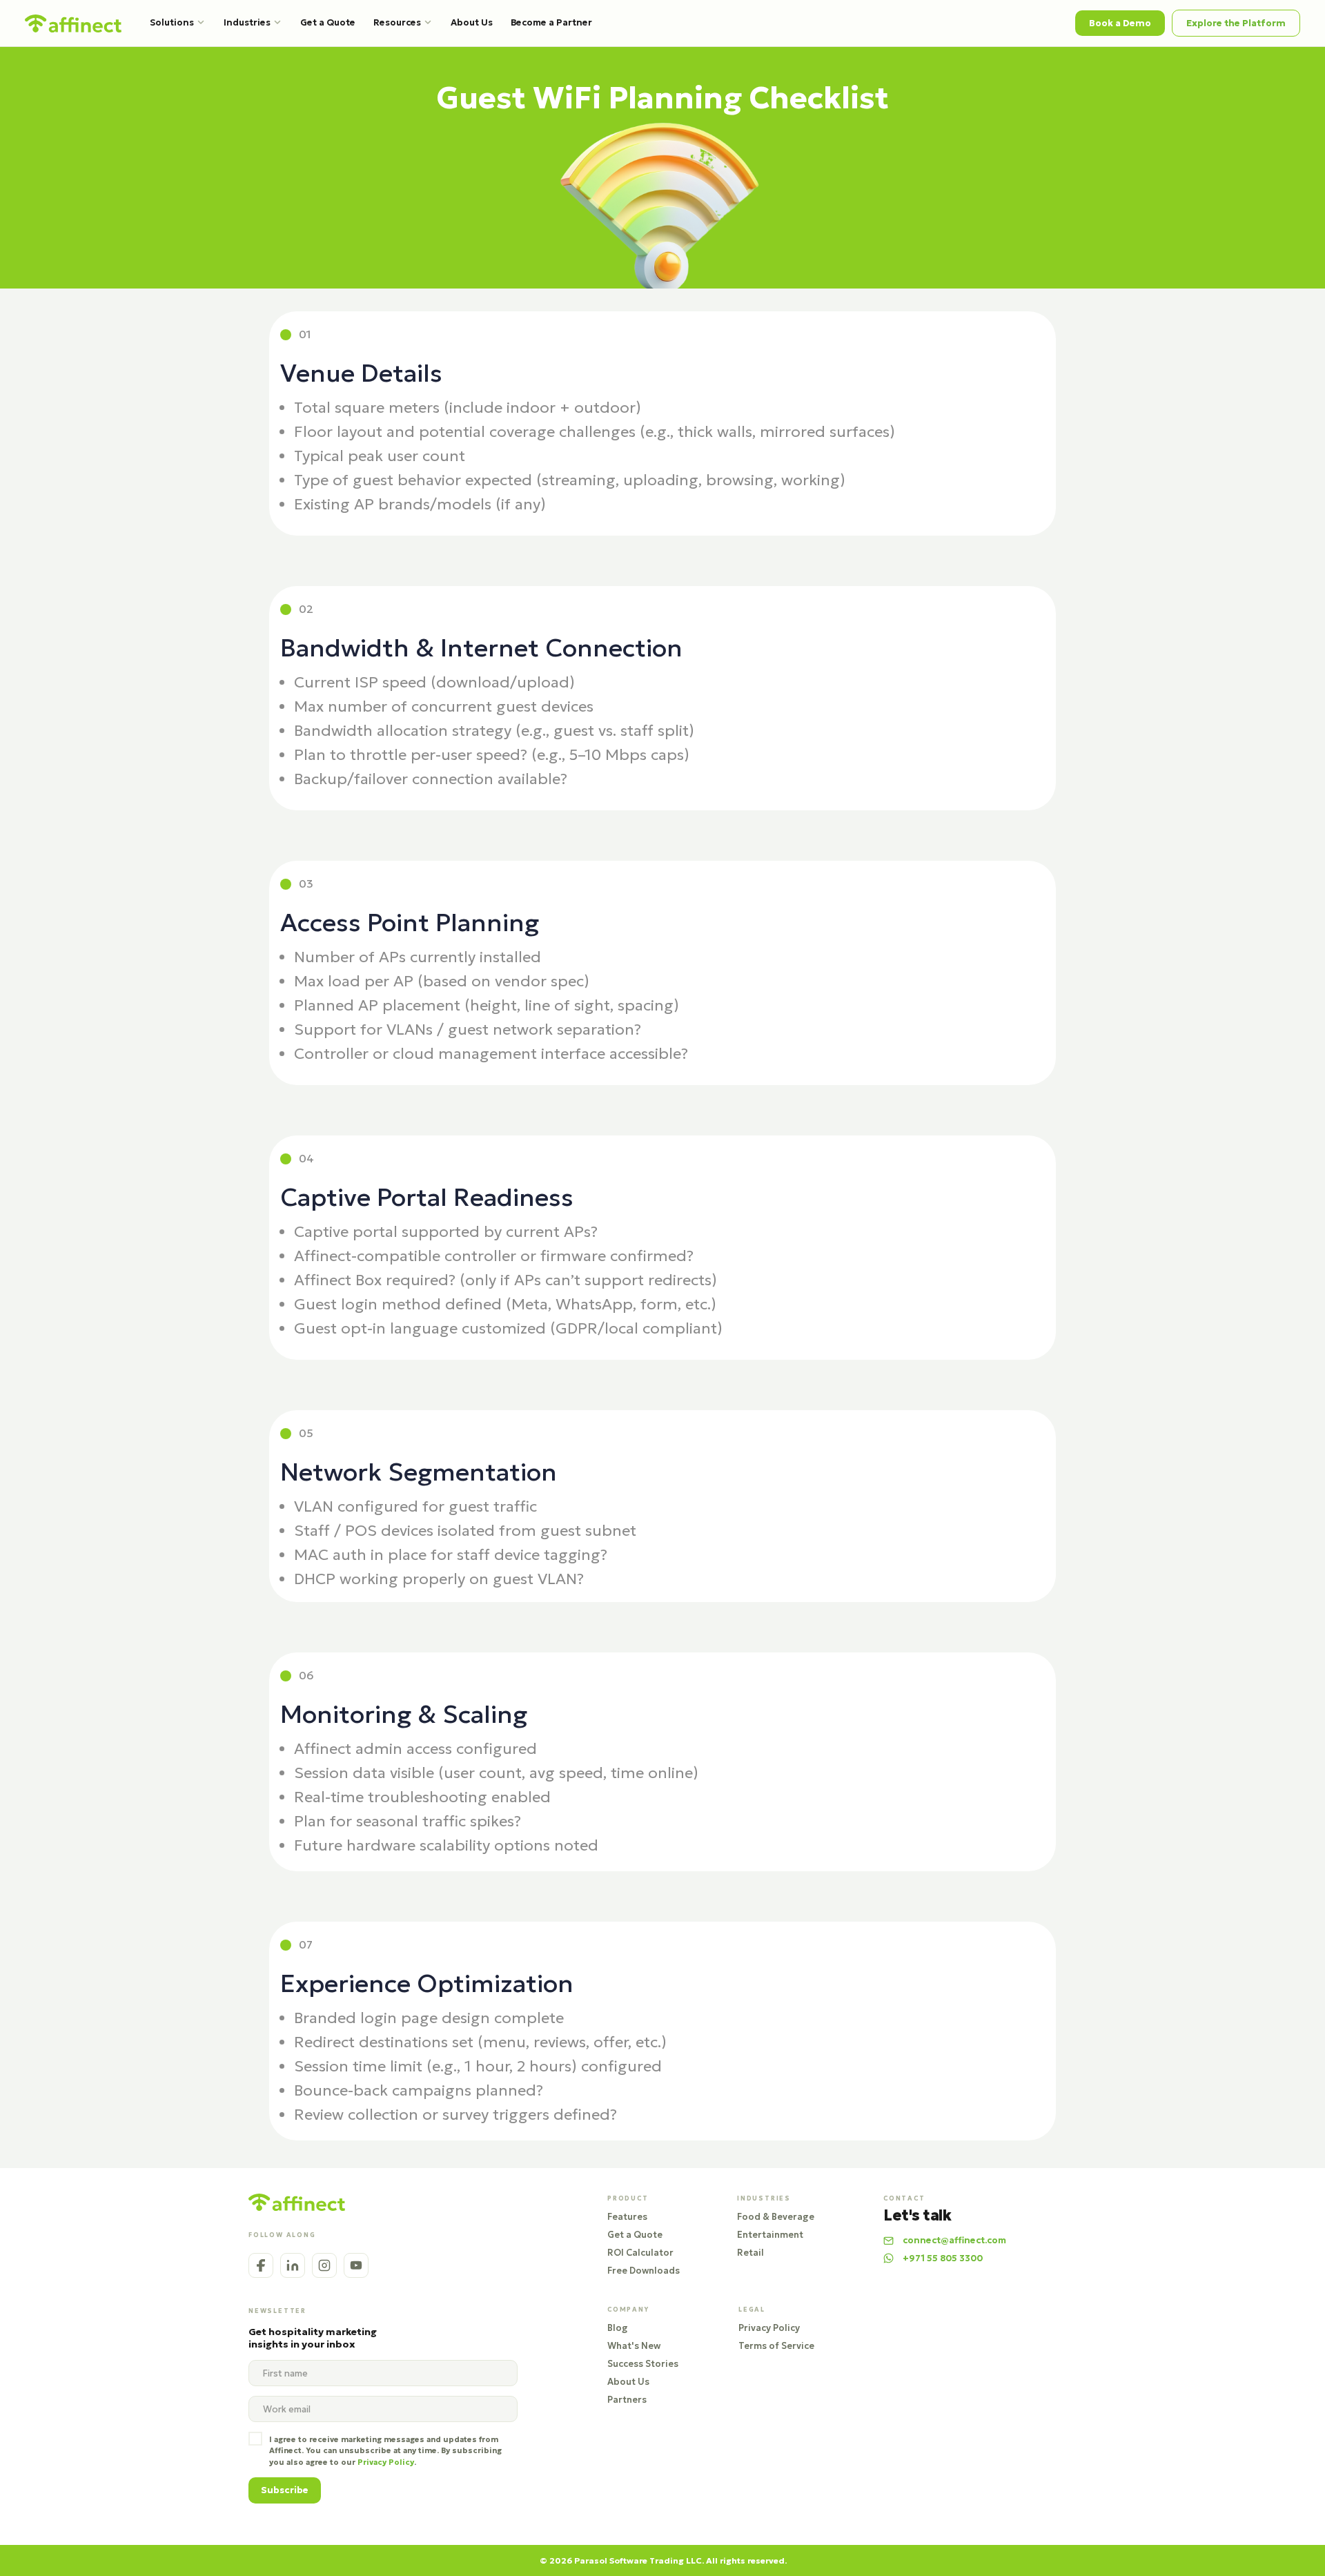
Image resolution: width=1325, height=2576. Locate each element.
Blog (618, 2328)
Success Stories (643, 2364)
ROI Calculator (640, 2253)
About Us (472, 22)
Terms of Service (776, 2346)
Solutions (172, 22)
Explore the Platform (1236, 23)
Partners (627, 2400)
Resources (397, 22)
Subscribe (285, 2490)
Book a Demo (1120, 23)
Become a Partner (551, 22)
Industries (247, 22)
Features (627, 2217)
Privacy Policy (769, 2328)
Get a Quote (328, 22)
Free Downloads (644, 2271)
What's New (634, 2346)
